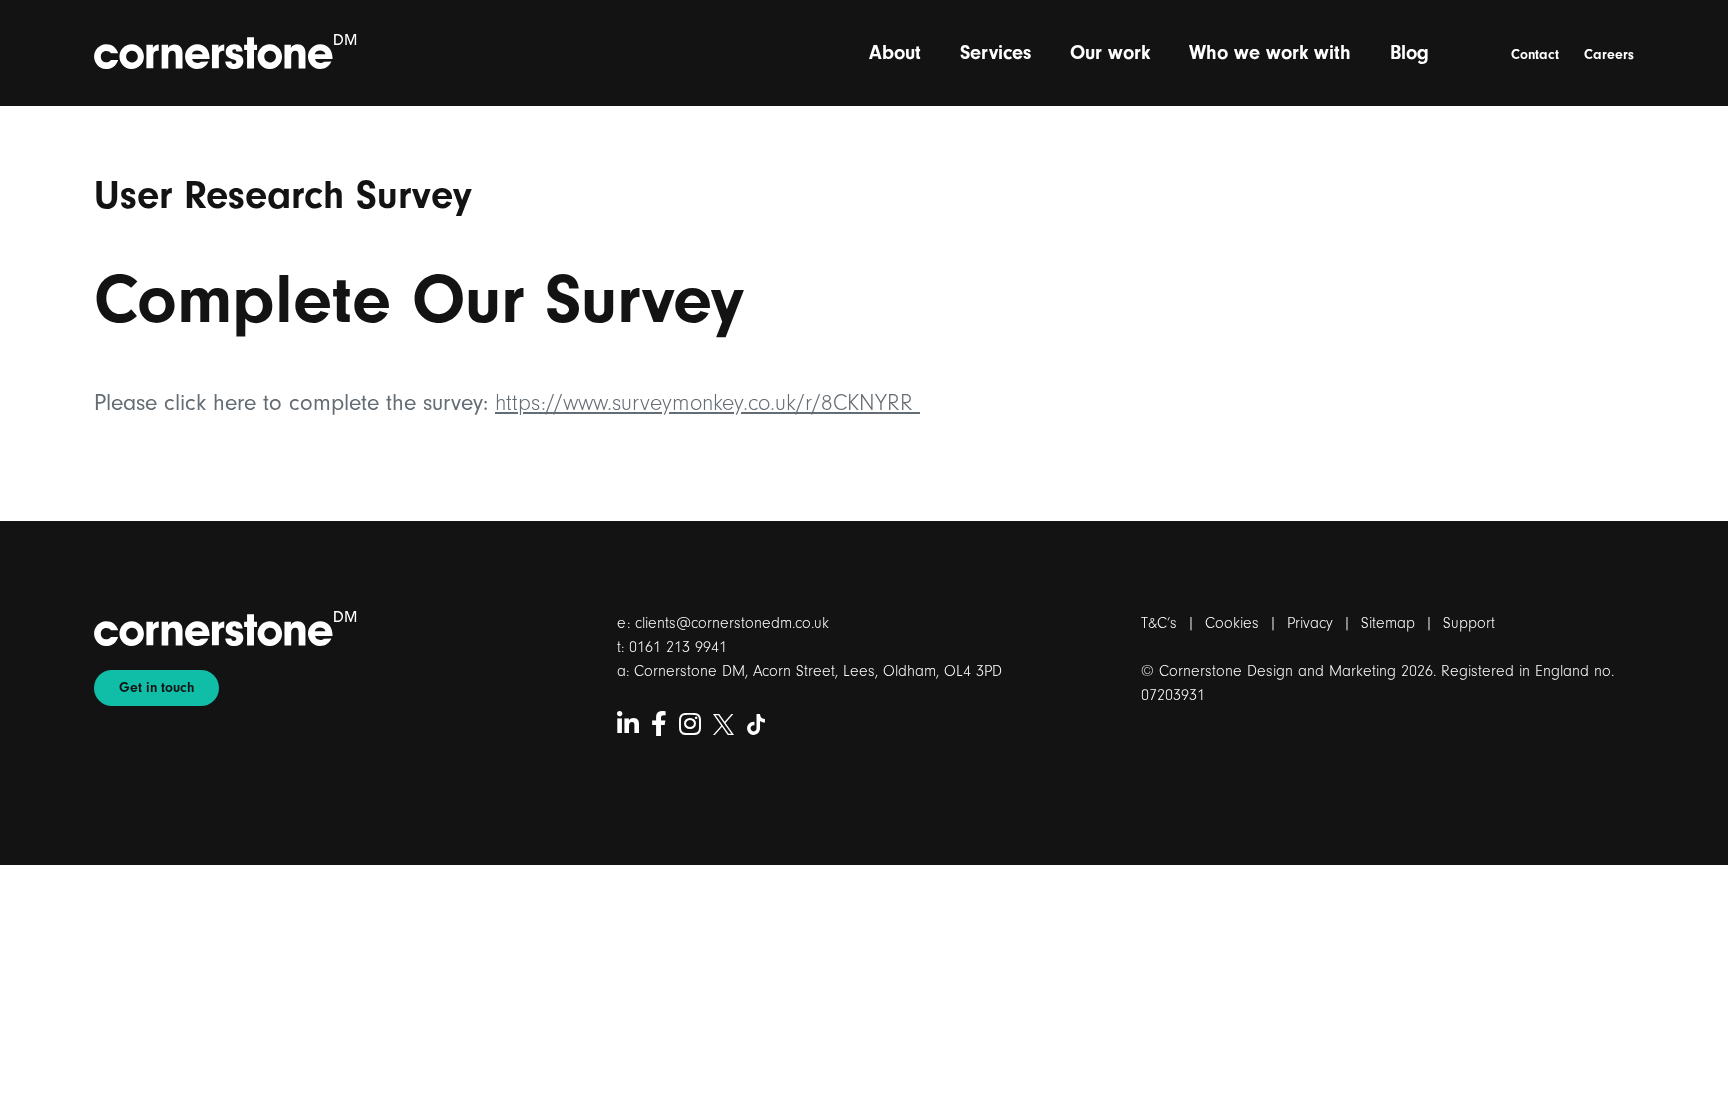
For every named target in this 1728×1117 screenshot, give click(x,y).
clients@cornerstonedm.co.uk (732, 623)
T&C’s (1159, 623)
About (895, 52)
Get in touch (156, 688)
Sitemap (1388, 623)
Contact (1535, 55)
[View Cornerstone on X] (723, 725)
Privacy (1310, 623)
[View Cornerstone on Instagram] (690, 725)
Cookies (1232, 623)
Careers (1609, 55)
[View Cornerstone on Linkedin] (628, 725)
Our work (1110, 52)
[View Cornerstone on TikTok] (756, 725)
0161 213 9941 (678, 647)
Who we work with (1270, 52)
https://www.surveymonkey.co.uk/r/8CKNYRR (707, 403)
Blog (1409, 52)
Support (1469, 623)
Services (995, 52)
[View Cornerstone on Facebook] (659, 725)
